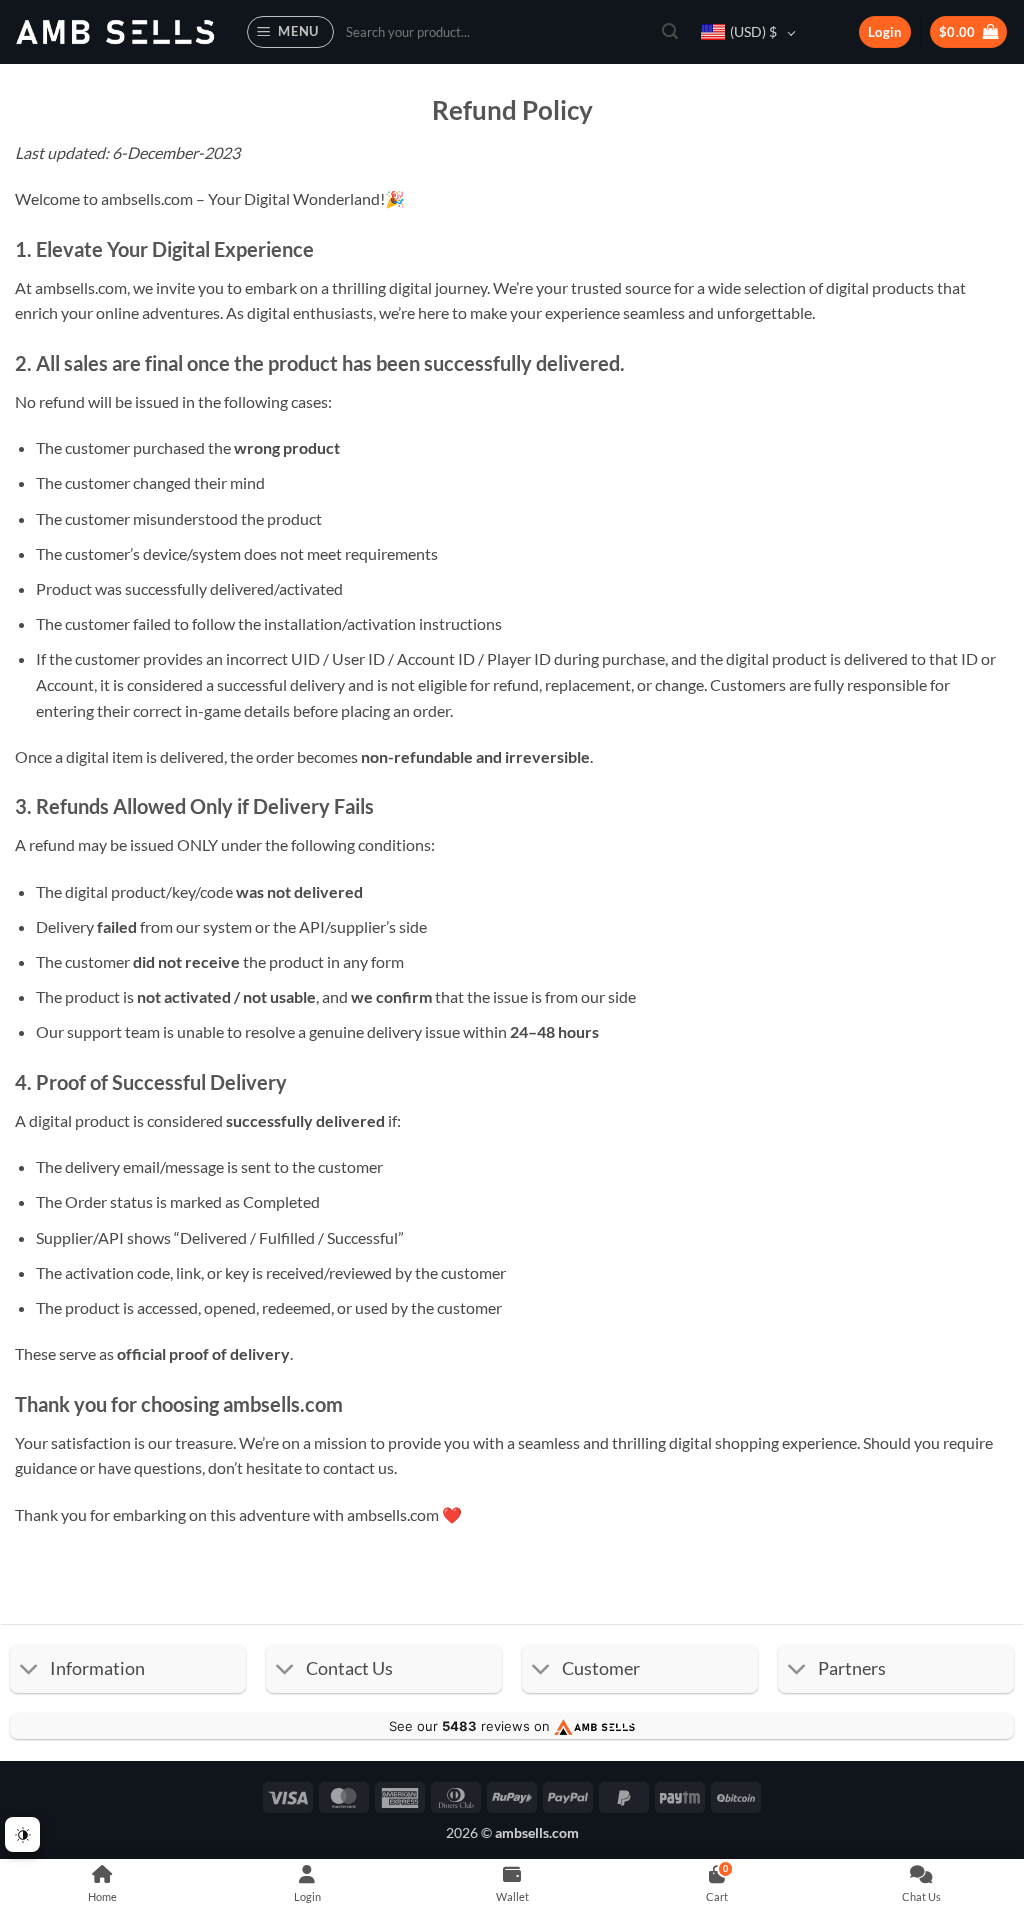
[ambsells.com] (115, 32)
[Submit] (670, 32)
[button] (291, 32)
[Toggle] (29, 1670)
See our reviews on (471, 1726)
